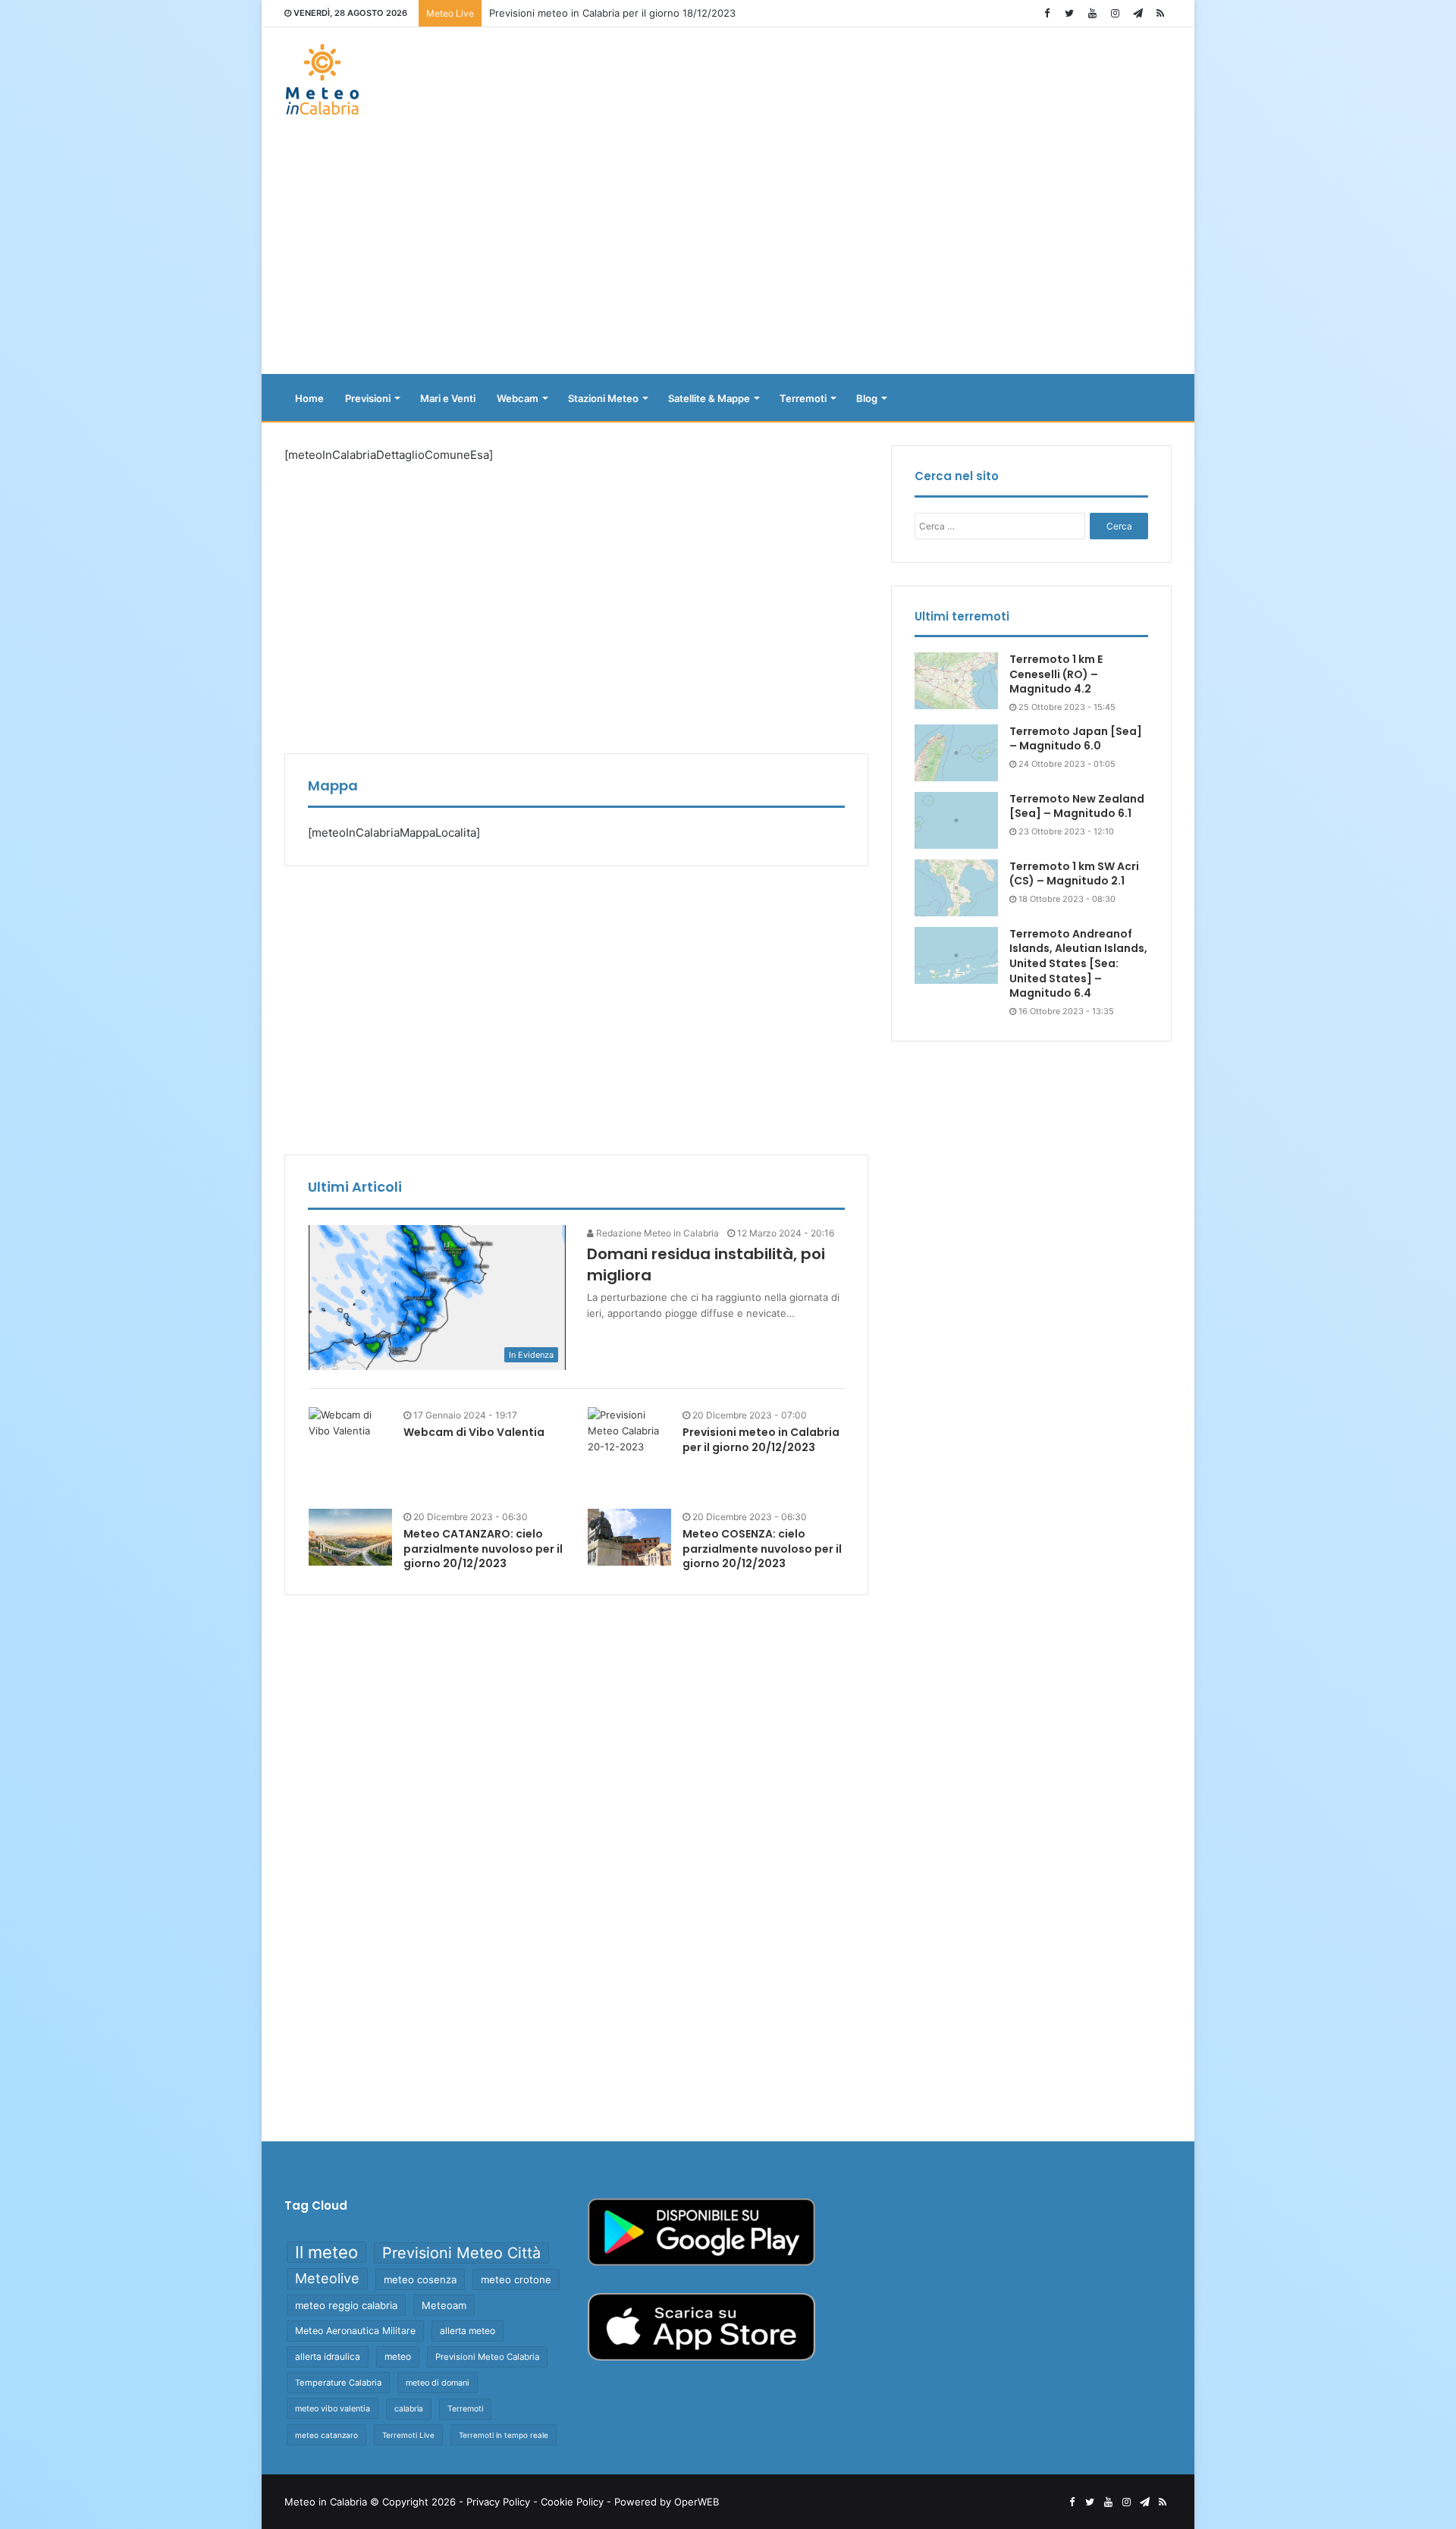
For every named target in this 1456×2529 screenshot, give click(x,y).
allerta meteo (468, 2331)
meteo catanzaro (326, 2435)
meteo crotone (516, 2279)
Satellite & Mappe (709, 398)
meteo (398, 2356)
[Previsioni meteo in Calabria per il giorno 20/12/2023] (629, 1449)
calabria (409, 2409)
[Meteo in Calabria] (322, 79)
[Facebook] (1046, 13)
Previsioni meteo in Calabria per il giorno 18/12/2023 (612, 13)
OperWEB (697, 2502)
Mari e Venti (448, 398)
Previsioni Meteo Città (461, 2253)
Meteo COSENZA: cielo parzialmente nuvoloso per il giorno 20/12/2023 (762, 1549)
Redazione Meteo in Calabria (656, 1233)
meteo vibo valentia (333, 2408)
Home (309, 398)
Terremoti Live (408, 2435)
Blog (867, 398)
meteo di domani (438, 2383)
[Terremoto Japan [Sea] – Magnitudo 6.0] (956, 753)
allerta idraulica (328, 2356)
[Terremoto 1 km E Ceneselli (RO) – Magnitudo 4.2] (956, 681)
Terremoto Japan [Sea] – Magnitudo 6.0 (1076, 739)
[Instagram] (1115, 13)
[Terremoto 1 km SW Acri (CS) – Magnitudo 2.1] (956, 888)
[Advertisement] (728, 253)
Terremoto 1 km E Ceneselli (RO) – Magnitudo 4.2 (1056, 674)
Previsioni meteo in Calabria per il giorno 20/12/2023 (761, 1440)
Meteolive (327, 2278)
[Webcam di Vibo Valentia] (350, 1423)
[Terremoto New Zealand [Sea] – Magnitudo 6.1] (956, 820)
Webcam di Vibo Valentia (474, 1432)
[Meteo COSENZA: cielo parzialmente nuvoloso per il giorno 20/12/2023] (629, 1537)
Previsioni (368, 398)
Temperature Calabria (338, 2383)
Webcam (518, 398)
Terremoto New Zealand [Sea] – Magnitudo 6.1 (1077, 806)
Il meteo (326, 2252)
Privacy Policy (498, 2502)
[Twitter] (1069, 13)
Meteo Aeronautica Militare (355, 2331)
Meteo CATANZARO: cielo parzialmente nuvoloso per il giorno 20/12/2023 (483, 1549)
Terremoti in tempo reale (504, 2435)
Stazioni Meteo (603, 398)
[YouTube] (1092, 13)
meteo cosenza (420, 2279)
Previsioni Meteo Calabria (487, 2357)
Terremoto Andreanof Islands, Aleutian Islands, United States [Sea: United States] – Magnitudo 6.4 (1078, 963)
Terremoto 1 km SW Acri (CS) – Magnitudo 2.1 (1074, 874)
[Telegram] (1137, 13)
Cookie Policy (572, 2502)
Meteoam (444, 2305)
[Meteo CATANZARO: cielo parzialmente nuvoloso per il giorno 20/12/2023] (350, 1537)
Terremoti (803, 398)
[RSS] (1160, 13)
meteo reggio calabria (346, 2305)
